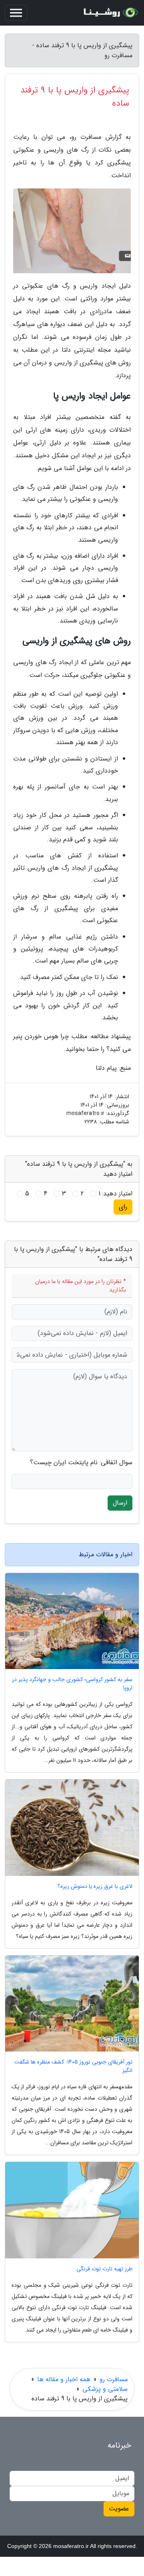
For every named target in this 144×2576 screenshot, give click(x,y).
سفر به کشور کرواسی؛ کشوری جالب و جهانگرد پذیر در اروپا (72, 1684)
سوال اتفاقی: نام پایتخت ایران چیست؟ (81, 1463)
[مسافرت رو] (110, 13)
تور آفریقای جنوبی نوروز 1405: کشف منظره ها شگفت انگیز (73, 2066)
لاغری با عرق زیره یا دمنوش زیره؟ (95, 1886)
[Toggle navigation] (16, 13)
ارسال (120, 1503)
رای (123, 1207)
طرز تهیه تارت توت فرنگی (104, 2269)
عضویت (119, 2509)
